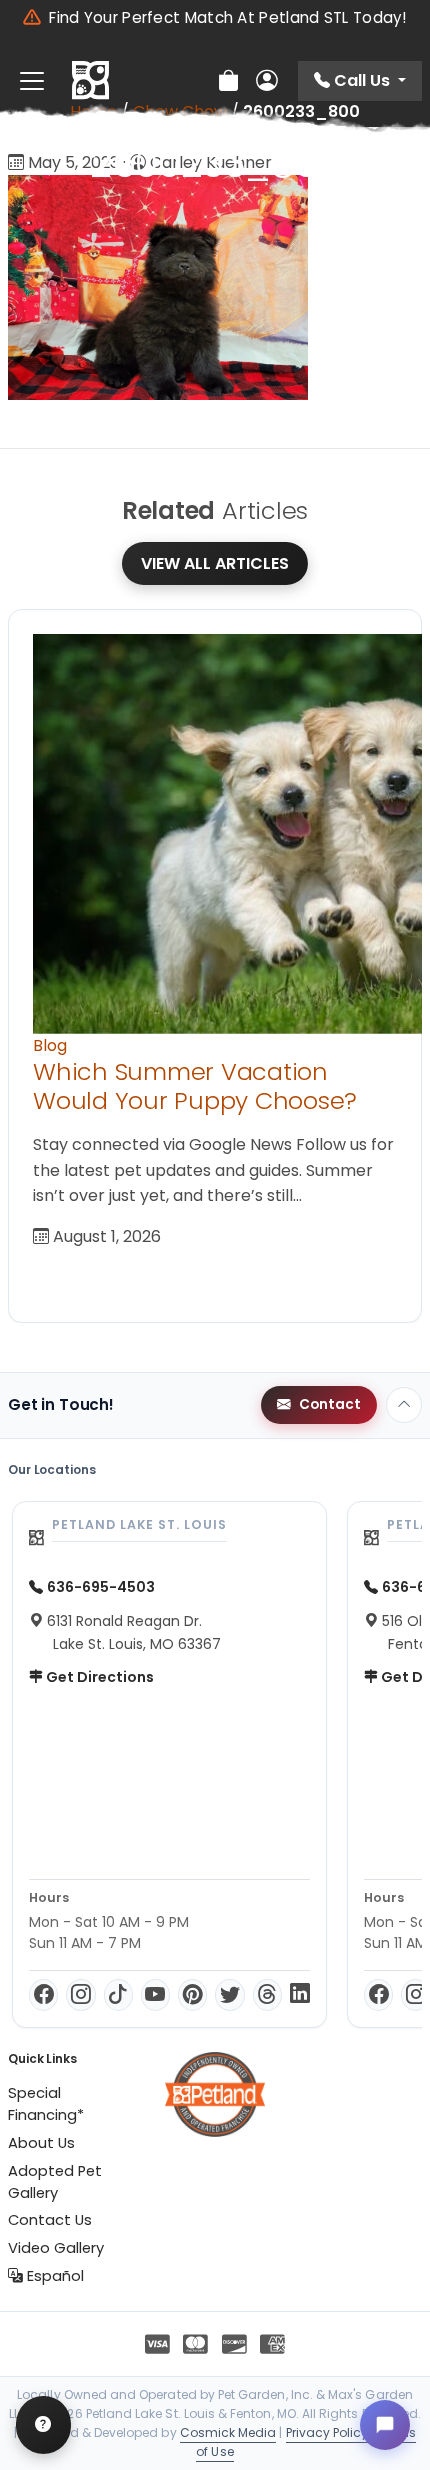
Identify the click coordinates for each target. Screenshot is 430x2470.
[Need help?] (43, 2425)
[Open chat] (385, 2425)
